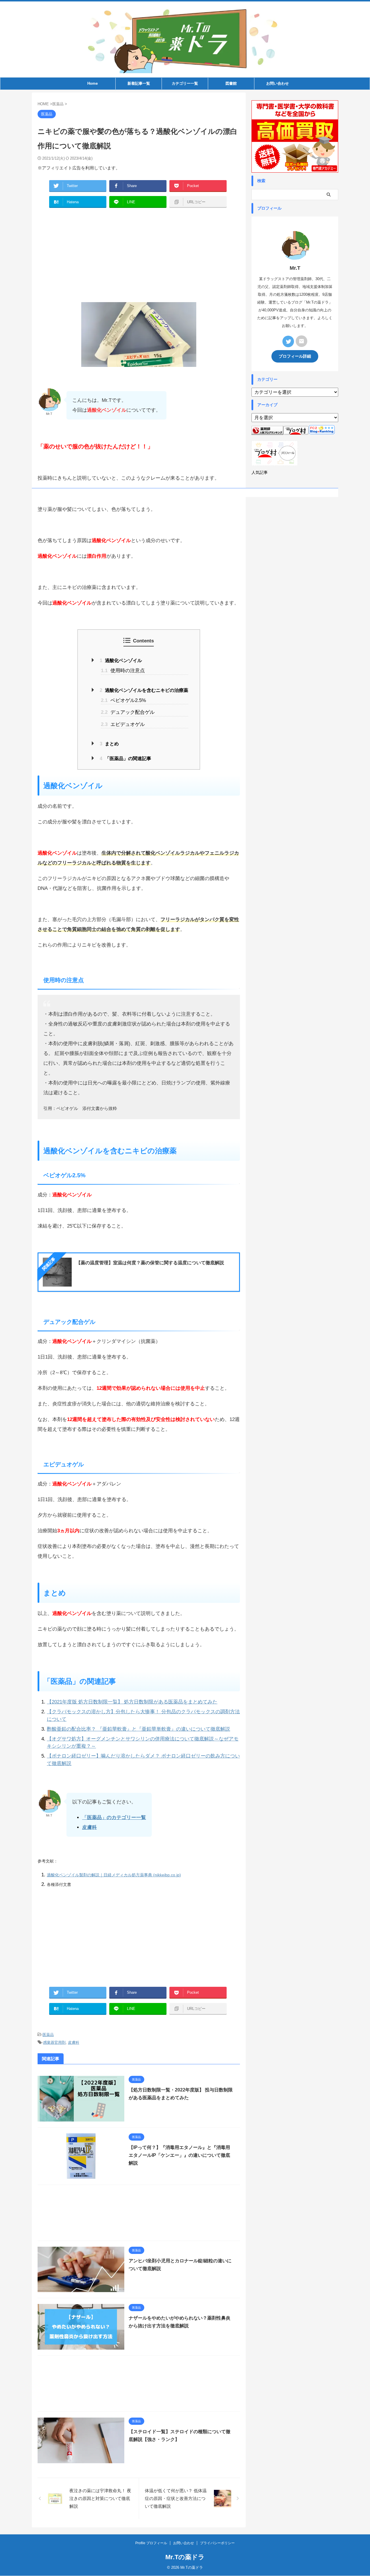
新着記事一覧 (139, 83)
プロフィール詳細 (295, 356)
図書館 (231, 83)
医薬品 (48, 2035)
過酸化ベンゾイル (121, 660)
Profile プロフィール (151, 2543)
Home (92, 83)
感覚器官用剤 (54, 2042)
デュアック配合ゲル (128, 712)
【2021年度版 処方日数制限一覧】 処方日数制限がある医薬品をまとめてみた (132, 1702)
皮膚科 (74, 2042)
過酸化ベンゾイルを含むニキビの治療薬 (144, 690)
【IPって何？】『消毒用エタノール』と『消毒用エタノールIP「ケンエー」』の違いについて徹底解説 (179, 2155)
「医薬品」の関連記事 (125, 758)
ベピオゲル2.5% (123, 700)
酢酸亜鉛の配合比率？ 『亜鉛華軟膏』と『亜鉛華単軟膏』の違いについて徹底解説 (138, 1729)
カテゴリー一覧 (185, 83)
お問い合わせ (277, 83)
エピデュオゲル (123, 724)
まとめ (109, 744)
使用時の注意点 (123, 671)
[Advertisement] (139, 256)
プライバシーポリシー (217, 2543)
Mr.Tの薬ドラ (185, 2557)
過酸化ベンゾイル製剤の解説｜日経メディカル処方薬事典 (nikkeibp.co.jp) (114, 1875)
